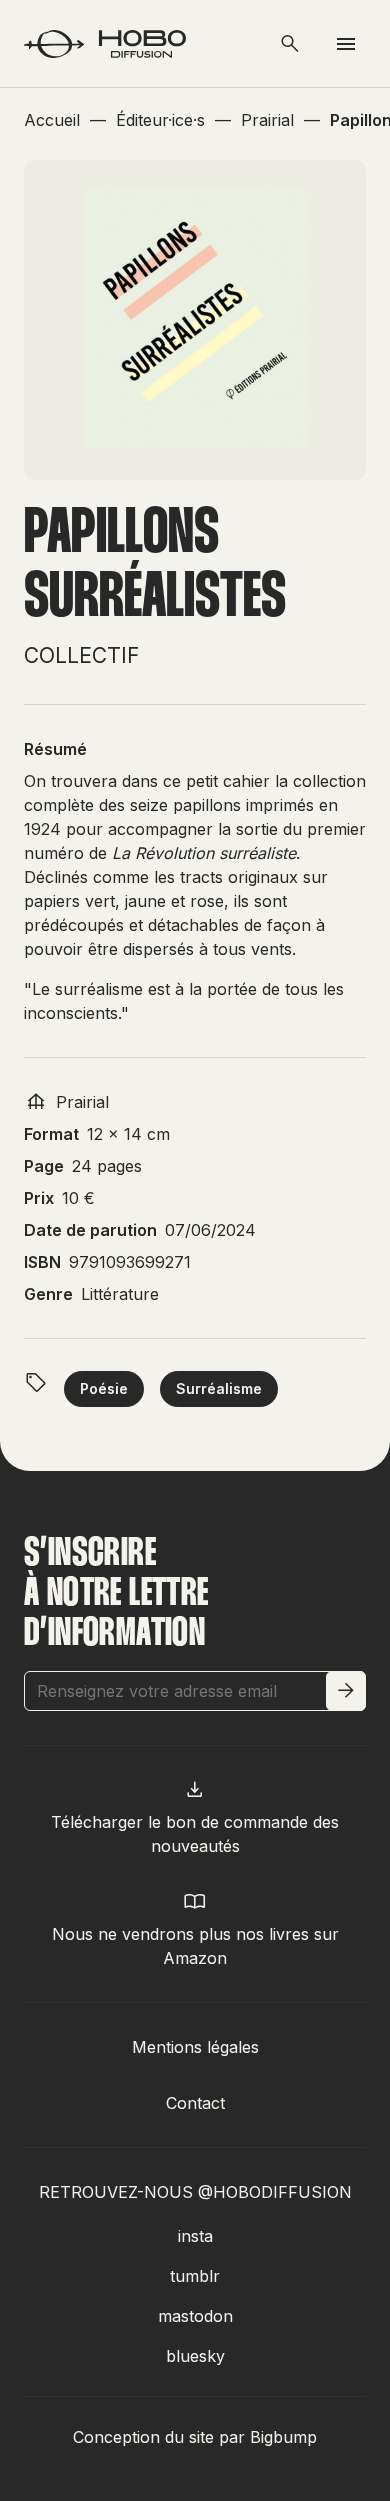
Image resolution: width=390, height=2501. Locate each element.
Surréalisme (219, 1388)
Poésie (104, 1388)
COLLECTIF (81, 655)
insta (195, 2236)
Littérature (120, 1294)
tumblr (195, 2276)
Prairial (82, 1102)
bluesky (195, 2356)
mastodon (195, 2316)
